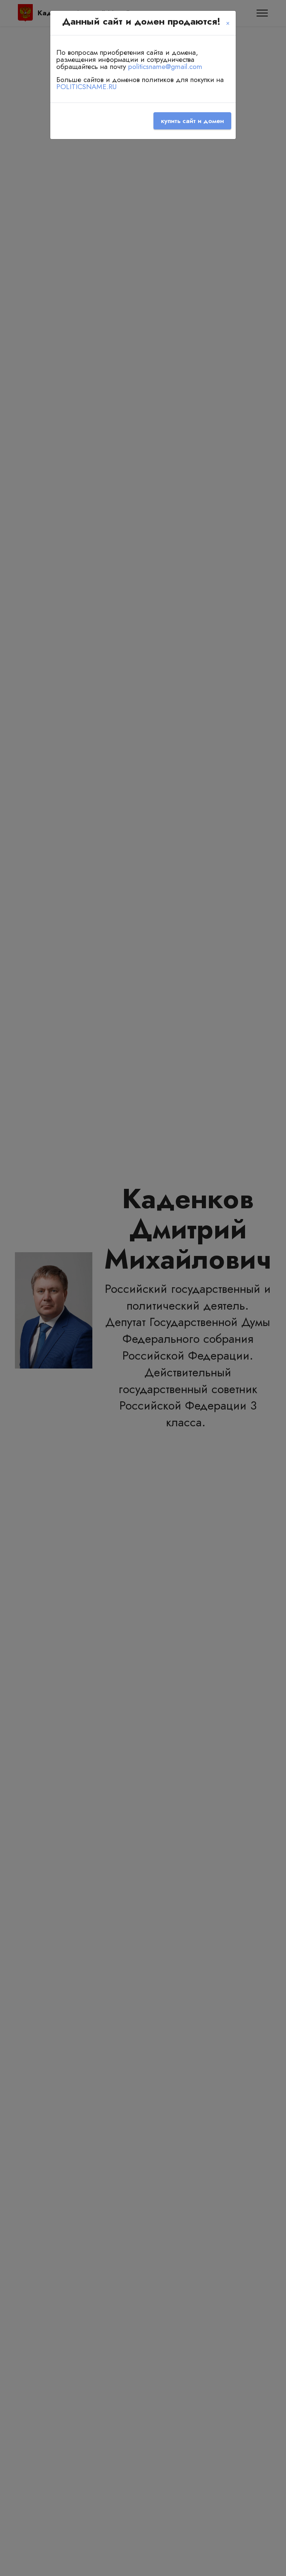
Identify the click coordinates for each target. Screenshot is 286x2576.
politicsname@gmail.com (165, 66)
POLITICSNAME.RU (86, 86)
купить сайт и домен (192, 121)
